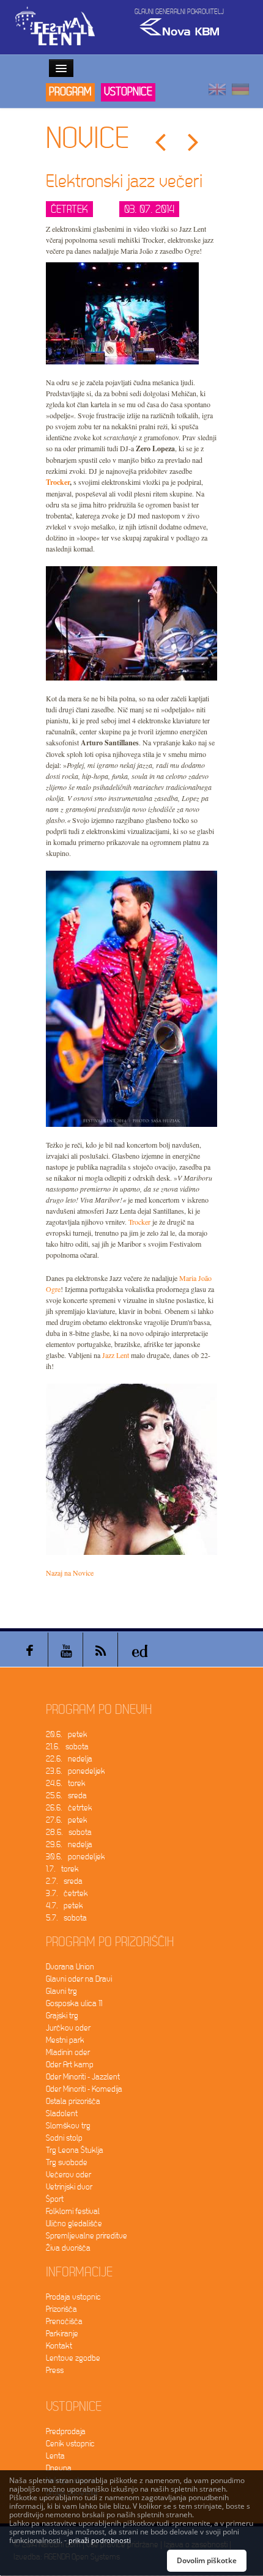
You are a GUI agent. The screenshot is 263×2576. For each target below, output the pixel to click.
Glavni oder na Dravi (79, 1979)
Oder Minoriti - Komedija (84, 2089)
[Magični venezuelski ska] (193, 143)
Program (70, 92)
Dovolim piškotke (207, 2560)
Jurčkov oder (68, 2028)
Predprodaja (66, 2431)
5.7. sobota (66, 1918)
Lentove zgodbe (73, 2358)
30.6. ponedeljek (76, 1857)
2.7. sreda (64, 1881)
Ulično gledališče (74, 2224)
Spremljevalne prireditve (87, 2236)
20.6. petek (67, 1734)
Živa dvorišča (68, 2248)
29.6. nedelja (69, 1844)
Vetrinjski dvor (69, 2187)
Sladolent (62, 2113)
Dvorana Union (70, 1967)
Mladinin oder (68, 2052)
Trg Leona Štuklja (75, 2150)
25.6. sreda (66, 1795)
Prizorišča (61, 2309)
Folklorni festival (73, 2211)
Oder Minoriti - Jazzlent (83, 2077)
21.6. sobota (67, 1747)
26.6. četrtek (69, 1808)
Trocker (58, 482)
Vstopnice (128, 92)
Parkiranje (62, 2334)
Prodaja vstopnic (73, 2297)
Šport (55, 2199)
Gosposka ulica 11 (74, 2003)
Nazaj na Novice (70, 1573)
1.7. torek (62, 1869)
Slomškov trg (68, 2126)
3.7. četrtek (67, 1893)
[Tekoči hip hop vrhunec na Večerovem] (160, 143)
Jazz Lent (116, 1355)
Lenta (55, 2456)
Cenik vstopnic (70, 2444)
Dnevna (59, 2468)
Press (55, 2370)
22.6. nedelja (69, 1759)
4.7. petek (65, 1906)
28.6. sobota (69, 1832)
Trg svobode (67, 2162)
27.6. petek (67, 1820)
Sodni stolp (64, 2138)
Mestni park (65, 2040)
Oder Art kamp (70, 2065)
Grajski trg (62, 2016)
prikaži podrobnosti (100, 2540)
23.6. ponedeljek (76, 1771)
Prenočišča (64, 2321)
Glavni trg (61, 1991)
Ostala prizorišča (73, 2101)
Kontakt (59, 2346)
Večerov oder (69, 2175)
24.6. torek (66, 1783)
